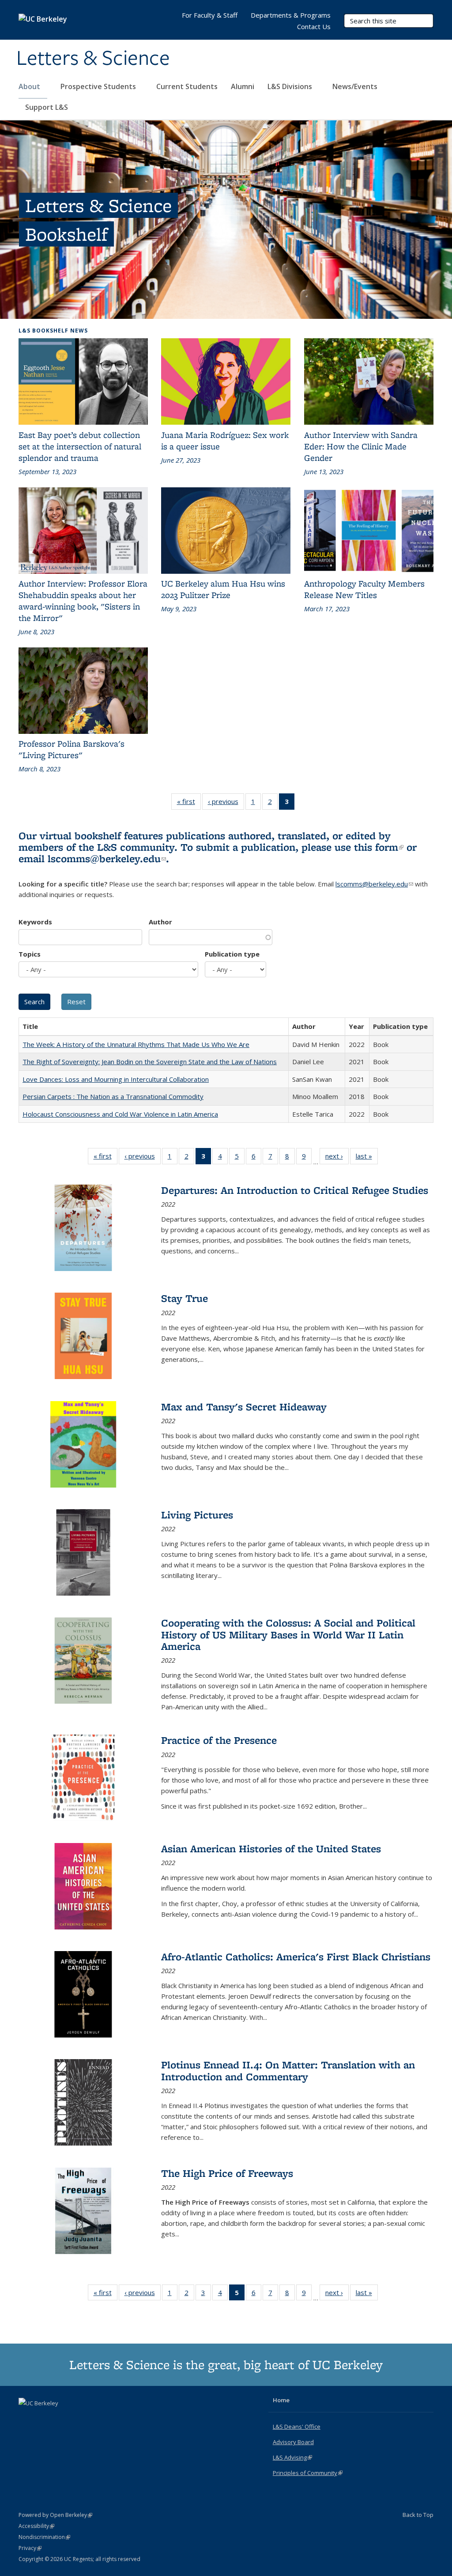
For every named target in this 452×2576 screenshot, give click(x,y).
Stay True (185, 1298)
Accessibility (36, 2526)
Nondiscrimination (44, 2537)
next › (337, 1158)
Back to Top (418, 2515)
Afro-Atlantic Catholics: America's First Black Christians (296, 1957)
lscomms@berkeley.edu (107, 858)
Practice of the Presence (219, 1740)
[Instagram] (61, 2418)
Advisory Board (293, 2442)
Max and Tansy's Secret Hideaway (244, 1407)
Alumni (243, 86)
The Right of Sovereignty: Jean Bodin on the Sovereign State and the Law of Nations (150, 1062)
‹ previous (226, 803)
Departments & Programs (291, 15)
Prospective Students (99, 86)
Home (281, 2400)
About (30, 86)
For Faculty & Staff (210, 15)
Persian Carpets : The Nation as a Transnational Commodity (113, 1096)
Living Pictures (197, 1515)
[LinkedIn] (44, 2418)
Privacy (30, 2548)
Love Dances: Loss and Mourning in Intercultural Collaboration (116, 1079)
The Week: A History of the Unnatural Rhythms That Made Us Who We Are (136, 1044)
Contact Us (314, 26)
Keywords (35, 922)
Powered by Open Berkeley (55, 2515)
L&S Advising (292, 2457)
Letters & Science (93, 59)
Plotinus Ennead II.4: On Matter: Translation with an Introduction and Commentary (288, 2070)
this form (379, 847)
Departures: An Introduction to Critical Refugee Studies (295, 1190)
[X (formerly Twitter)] (26, 2418)
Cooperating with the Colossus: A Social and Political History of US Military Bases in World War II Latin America (288, 1634)
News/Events (355, 86)
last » (367, 1158)
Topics (30, 954)
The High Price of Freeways (227, 2173)
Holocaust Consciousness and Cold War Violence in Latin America (120, 1114)
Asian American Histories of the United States (271, 1849)
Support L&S (47, 107)
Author (160, 922)
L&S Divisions (291, 86)
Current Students (187, 86)
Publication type (232, 954)
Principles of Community (308, 2473)
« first (189, 803)
